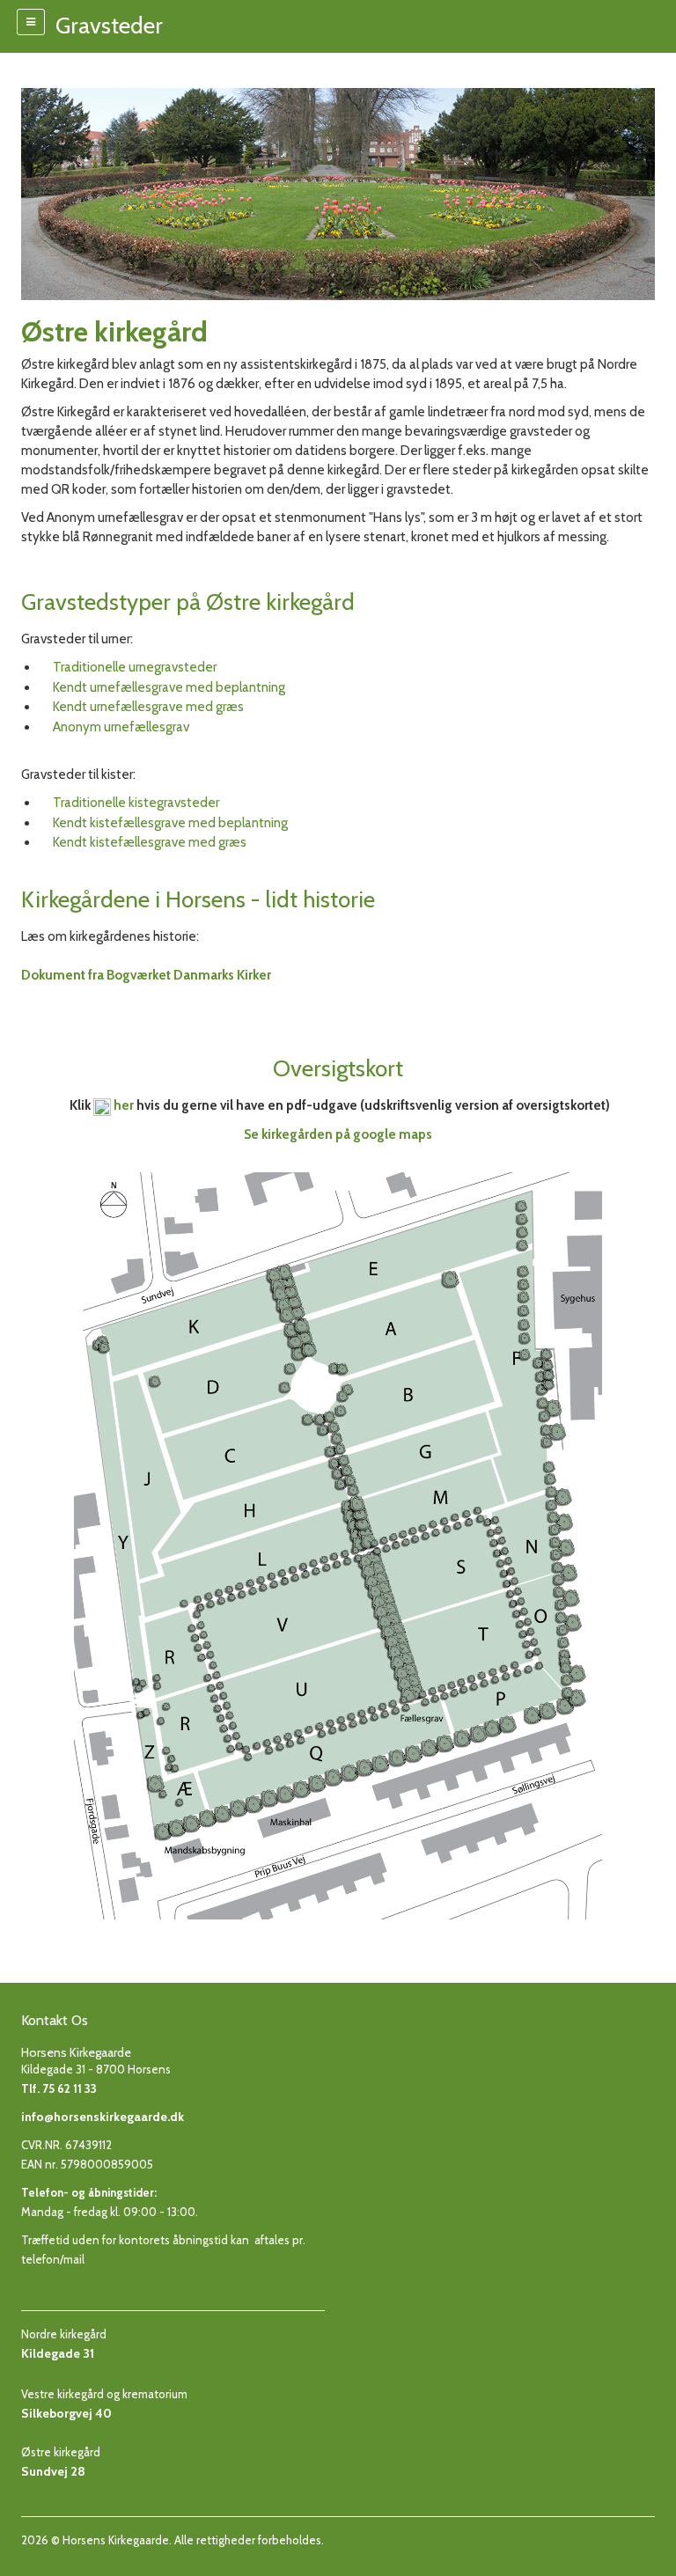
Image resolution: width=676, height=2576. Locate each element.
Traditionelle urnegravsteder (135, 667)
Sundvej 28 (53, 2471)
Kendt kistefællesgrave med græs (150, 842)
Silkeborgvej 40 (66, 2413)
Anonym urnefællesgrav (121, 727)
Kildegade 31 (58, 2353)
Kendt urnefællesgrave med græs (148, 707)
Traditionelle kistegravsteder (136, 803)
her (124, 1105)
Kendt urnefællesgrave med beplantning (169, 687)
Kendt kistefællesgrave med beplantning (170, 823)
